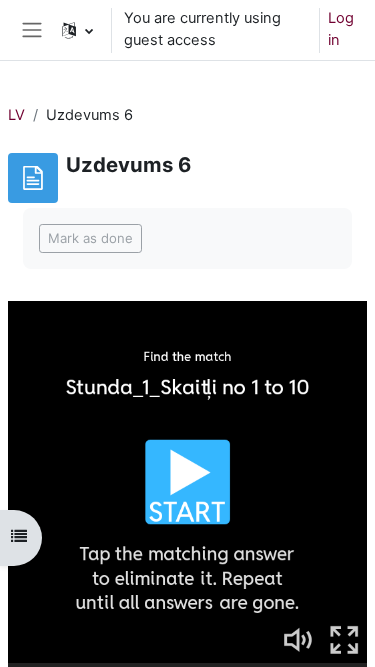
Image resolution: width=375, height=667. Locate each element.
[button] (77, 30)
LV (16, 115)
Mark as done (90, 238)
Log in (341, 29)
